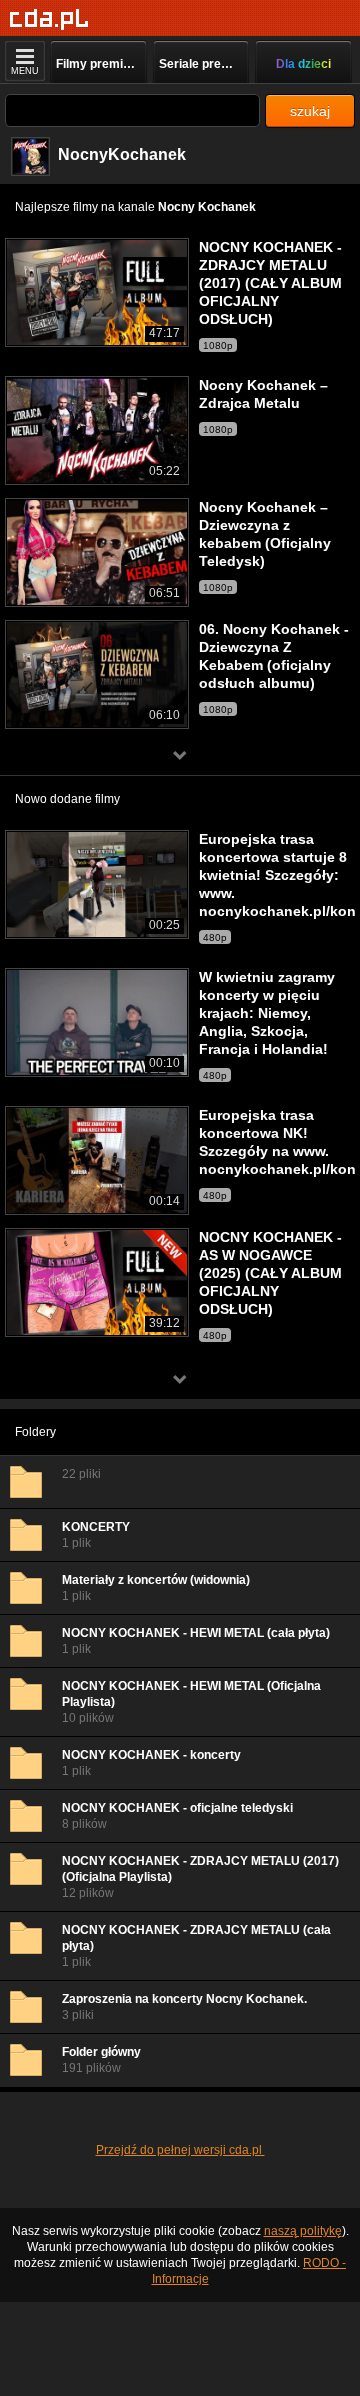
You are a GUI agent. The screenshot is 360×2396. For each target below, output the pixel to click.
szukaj (310, 111)
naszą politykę (303, 2231)
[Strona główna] (49, 19)
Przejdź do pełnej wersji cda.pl (180, 2150)
